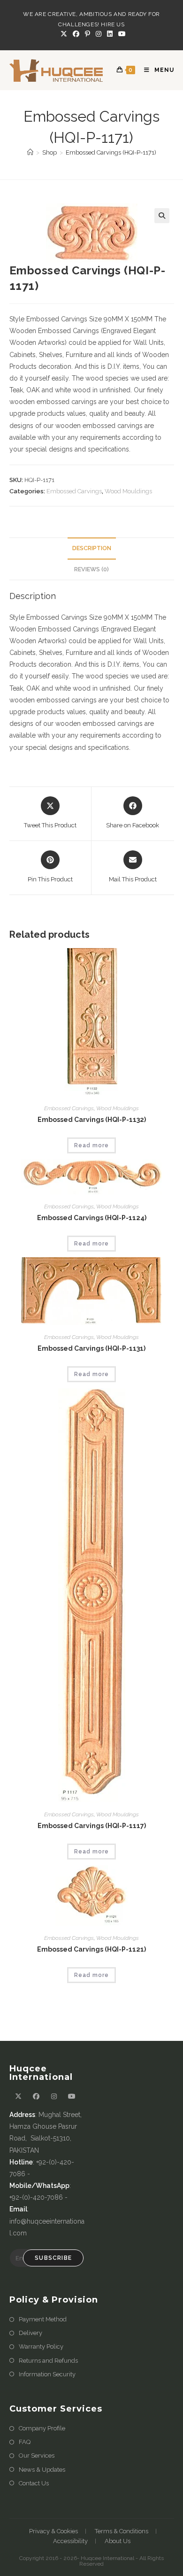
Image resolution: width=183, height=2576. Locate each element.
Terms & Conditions (122, 2531)
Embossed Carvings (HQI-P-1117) (92, 1826)
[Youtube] (121, 34)
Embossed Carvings (74, 491)
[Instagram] (99, 34)
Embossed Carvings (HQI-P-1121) (91, 1949)
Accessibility (70, 2541)
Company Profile (42, 2428)
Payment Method (43, 2319)
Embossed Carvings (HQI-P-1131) (91, 1348)
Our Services (37, 2455)
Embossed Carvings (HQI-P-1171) (111, 152)
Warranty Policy (41, 2346)
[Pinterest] (88, 34)
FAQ (25, 2442)
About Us (118, 2541)
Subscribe (53, 2258)
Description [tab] (92, 548)
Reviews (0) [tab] (91, 569)
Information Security (47, 2374)
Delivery (30, 2333)
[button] (162, 216)
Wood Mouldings (128, 491)
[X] (64, 34)
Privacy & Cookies (53, 2531)
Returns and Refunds (48, 2361)
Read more (91, 1145)
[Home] (30, 152)
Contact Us (34, 2483)
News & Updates (42, 2470)
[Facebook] (76, 34)
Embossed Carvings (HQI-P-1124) (92, 1218)
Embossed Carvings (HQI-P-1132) (92, 1120)
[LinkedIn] (110, 34)
